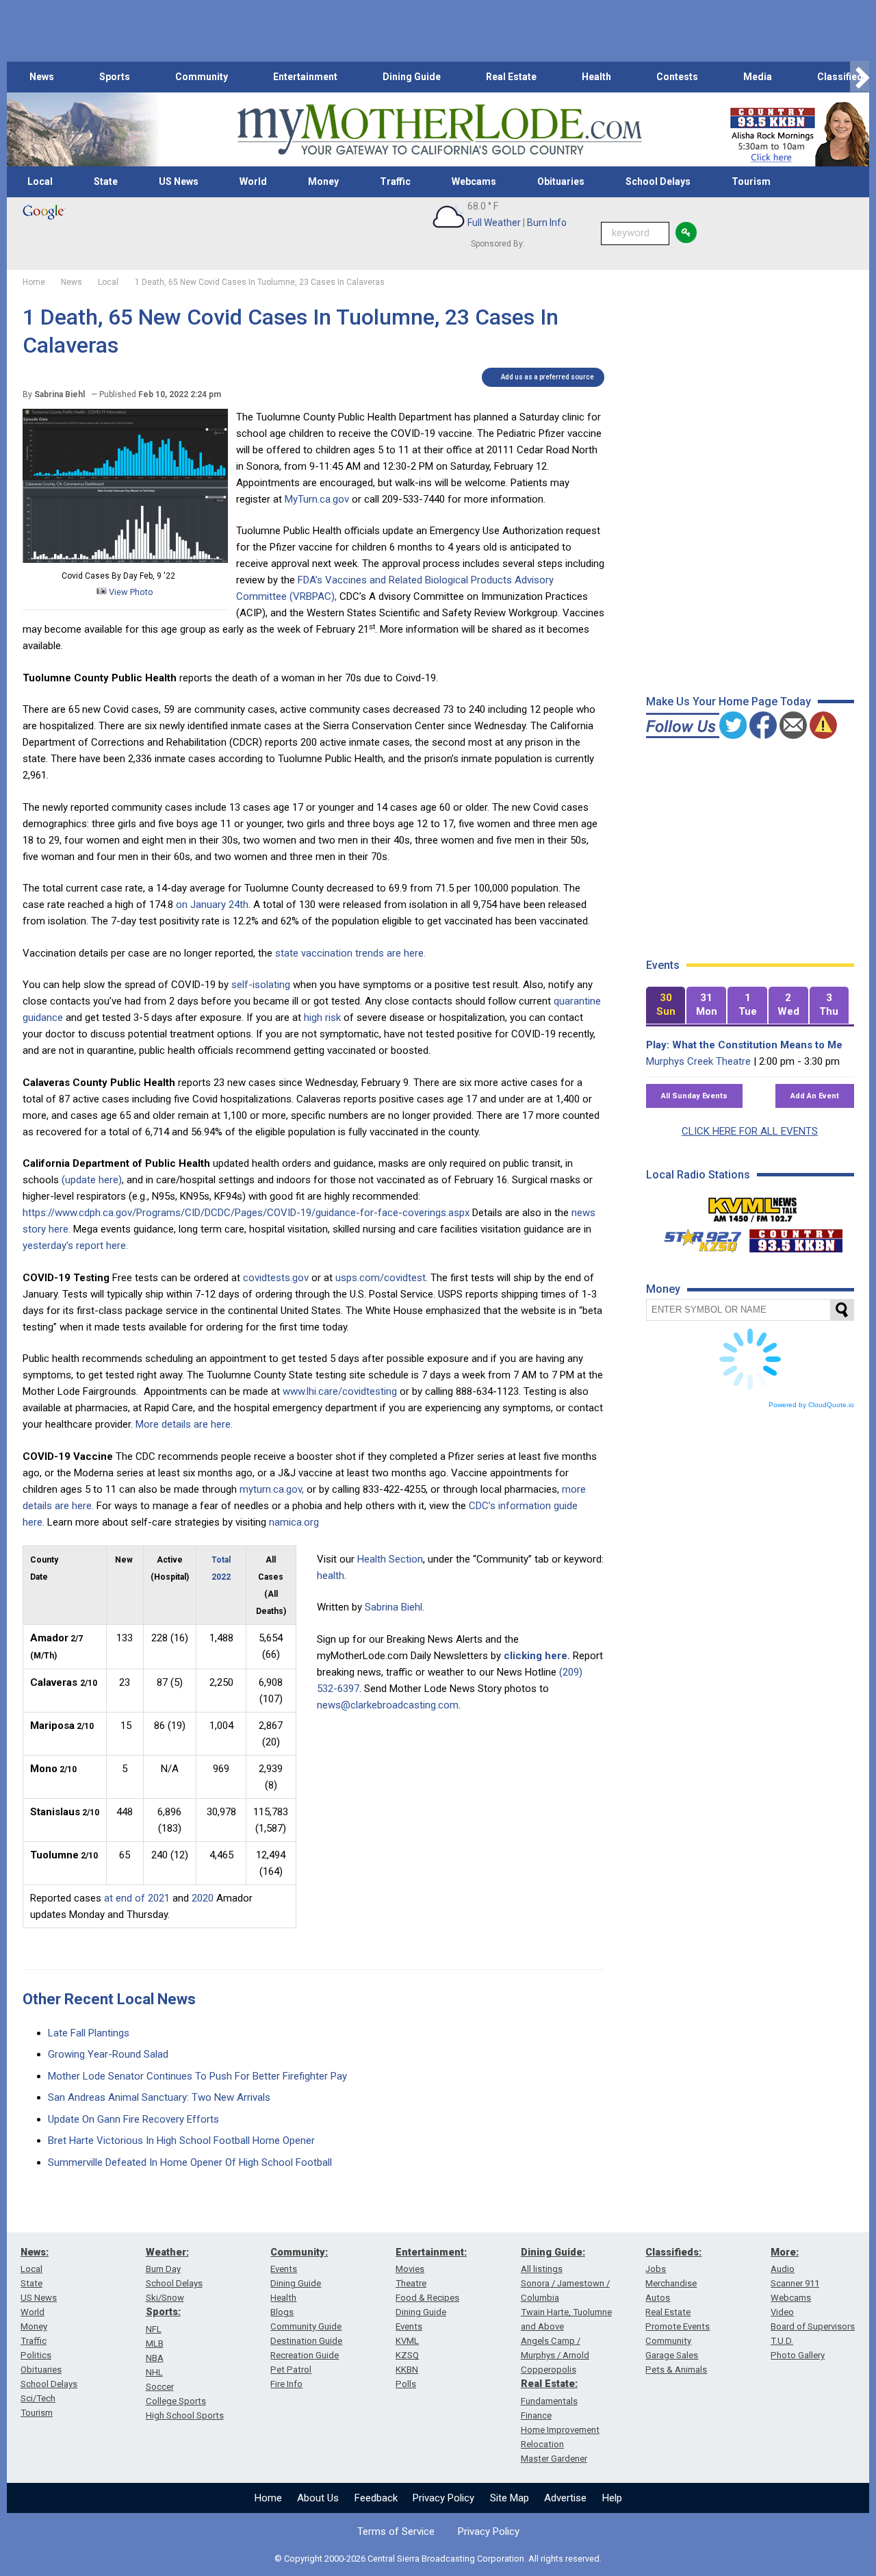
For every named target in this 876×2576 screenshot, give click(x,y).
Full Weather (494, 223)
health (331, 1576)
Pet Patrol (291, 2370)
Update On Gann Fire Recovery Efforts (133, 2119)
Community (202, 77)
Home (268, 2498)
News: (35, 2252)
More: (785, 2252)
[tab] (666, 1006)
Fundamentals (549, 2401)
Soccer (160, 2387)
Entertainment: (431, 2252)
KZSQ (407, 2355)
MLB (155, 2344)
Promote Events (678, 2326)
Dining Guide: (553, 2252)
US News (179, 181)
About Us (318, 2498)
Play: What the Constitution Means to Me (744, 1045)
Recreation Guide (305, 2355)
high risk (322, 1018)
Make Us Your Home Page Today (729, 702)
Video (782, 2312)
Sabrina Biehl (394, 1607)
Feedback (376, 2498)
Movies (410, 2269)
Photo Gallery (798, 2355)
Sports (115, 77)
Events (284, 2269)
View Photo (130, 592)
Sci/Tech (38, 2398)
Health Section (390, 1559)
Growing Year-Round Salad (108, 2054)
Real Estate (511, 77)
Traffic (395, 181)
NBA (155, 2358)
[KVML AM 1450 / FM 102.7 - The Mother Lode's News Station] (753, 1206)
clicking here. (537, 1656)
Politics (36, 2355)
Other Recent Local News (109, 1999)
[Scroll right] (860, 77)
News (42, 77)
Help (612, 2498)
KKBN (407, 2370)
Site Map (510, 2498)
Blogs (282, 2312)
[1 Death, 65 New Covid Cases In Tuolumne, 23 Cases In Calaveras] (125, 559)
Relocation (542, 2444)
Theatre (411, 2283)
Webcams (474, 181)
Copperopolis (549, 2370)
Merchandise (671, 2283)
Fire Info (286, 2384)
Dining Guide (412, 77)
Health (596, 77)
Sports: (163, 2312)
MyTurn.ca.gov (317, 499)
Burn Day (163, 2269)
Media (758, 77)
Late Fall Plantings (89, 2033)
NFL (154, 2329)
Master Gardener (554, 2459)
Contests (677, 77)
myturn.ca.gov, (272, 1489)
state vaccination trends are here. (350, 953)
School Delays (658, 181)
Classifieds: (673, 2252)
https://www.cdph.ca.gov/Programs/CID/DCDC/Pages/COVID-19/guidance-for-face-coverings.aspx (246, 1213)
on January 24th (212, 905)
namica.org (294, 1522)
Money (323, 181)
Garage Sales (672, 2355)
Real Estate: (549, 2384)
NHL (154, 2372)
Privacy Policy (443, 2498)
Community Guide (306, 2326)
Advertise (565, 2498)
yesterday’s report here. (75, 1246)
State (106, 181)
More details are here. (184, 1424)
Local (40, 181)
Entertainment (305, 77)
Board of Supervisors (813, 2326)
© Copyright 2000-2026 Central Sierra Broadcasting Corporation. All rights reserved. (438, 2559)
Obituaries (561, 181)
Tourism (751, 181)
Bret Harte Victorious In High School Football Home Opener (181, 2141)
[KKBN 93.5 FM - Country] (796, 1237)
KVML (407, 2341)
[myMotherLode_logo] (439, 130)
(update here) (92, 1180)
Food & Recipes (427, 2298)
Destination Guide (306, 2341)
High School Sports (185, 2415)
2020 (203, 1898)
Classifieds (843, 77)
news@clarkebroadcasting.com (388, 1705)
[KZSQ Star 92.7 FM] (697, 1237)
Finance (536, 2415)
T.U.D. (782, 2341)
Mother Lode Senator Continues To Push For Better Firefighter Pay (197, 2076)
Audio (783, 2269)
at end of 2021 (137, 1898)
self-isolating (261, 985)
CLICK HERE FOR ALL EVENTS (750, 1131)
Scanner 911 (795, 2283)
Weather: (167, 2252)
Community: (299, 2252)
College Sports (176, 2401)
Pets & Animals (676, 2370)
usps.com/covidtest (381, 1278)
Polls (406, 2384)
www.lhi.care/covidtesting (340, 1391)
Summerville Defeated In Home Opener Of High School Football (190, 2162)
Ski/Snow (165, 2298)
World (253, 181)
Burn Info (547, 223)
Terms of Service (396, 2531)
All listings (542, 2269)
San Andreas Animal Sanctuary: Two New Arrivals (159, 2097)
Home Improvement (560, 2430)
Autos (658, 2298)
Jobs (656, 2269)
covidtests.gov (276, 1278)
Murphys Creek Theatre (698, 1061)
